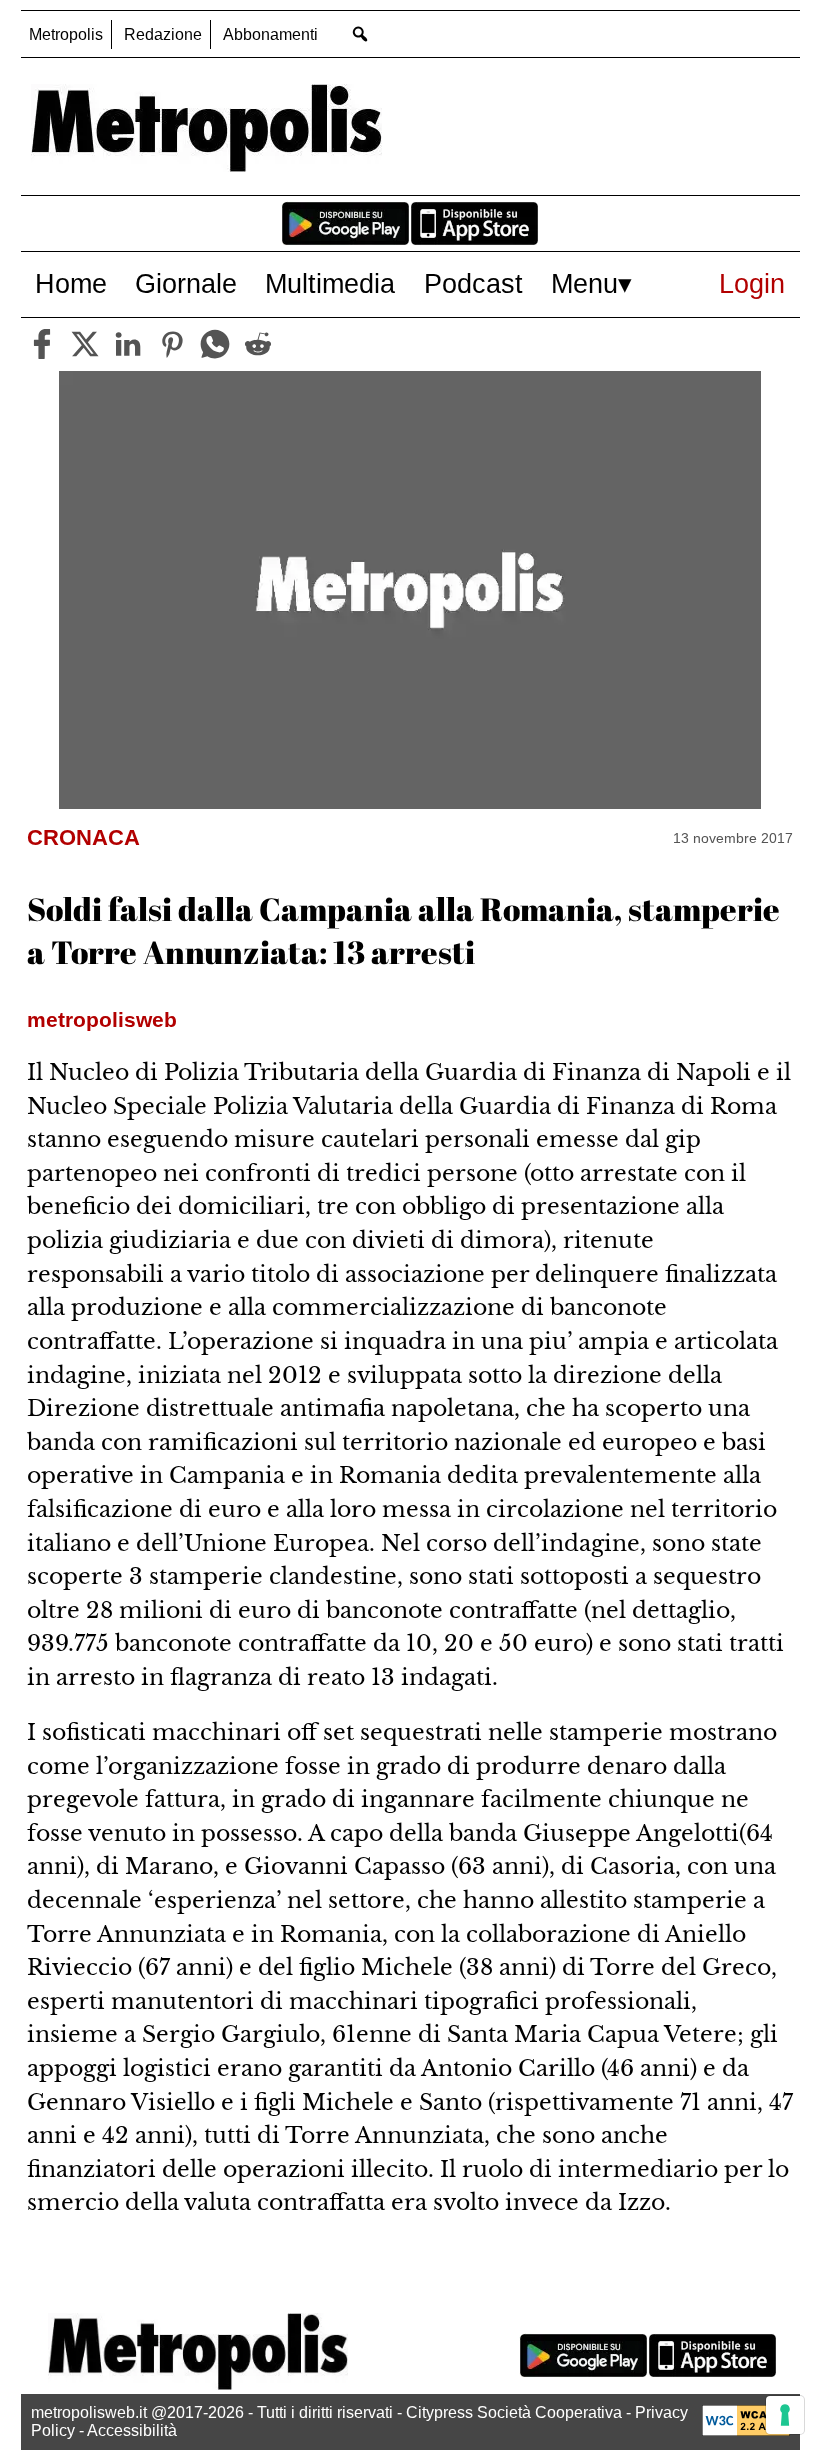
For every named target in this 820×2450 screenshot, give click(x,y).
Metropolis (66, 34)
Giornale (186, 283)
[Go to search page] (360, 33)
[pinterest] (172, 344)
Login (752, 283)
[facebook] (42, 344)
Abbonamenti (270, 34)
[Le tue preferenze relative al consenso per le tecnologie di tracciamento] (785, 2415)
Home (71, 283)
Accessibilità (132, 2430)
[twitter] (85, 344)
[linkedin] (128, 344)
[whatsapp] (215, 344)
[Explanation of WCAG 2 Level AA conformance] (746, 2430)
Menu (584, 283)
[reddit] (258, 344)
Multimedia (330, 283)
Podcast (473, 283)
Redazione (163, 34)
